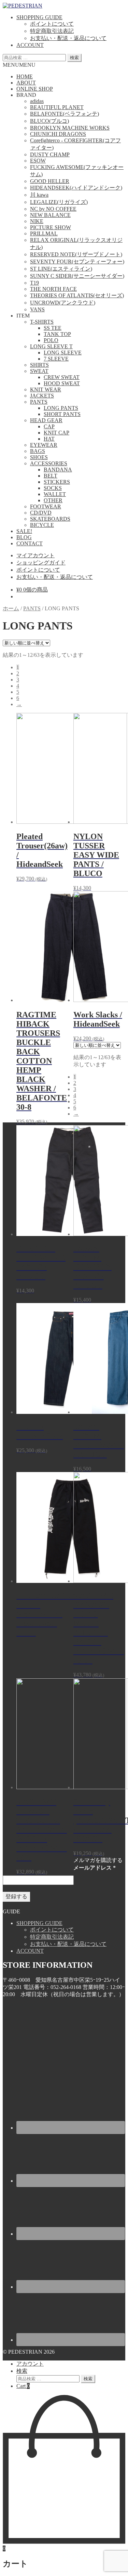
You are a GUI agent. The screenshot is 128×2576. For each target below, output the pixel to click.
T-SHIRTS (42, 322)
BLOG (24, 537)
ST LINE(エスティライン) (61, 269)
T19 (34, 283)
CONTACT (30, 543)
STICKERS (57, 482)
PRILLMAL (44, 233)
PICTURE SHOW (51, 227)
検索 (74, 58)
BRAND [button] (26, 95)
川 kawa (39, 195)
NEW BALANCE (50, 215)
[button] (19, 65)
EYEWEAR (44, 445)
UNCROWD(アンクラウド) (63, 303)
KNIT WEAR (46, 389)
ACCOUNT (30, 45)
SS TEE (53, 328)
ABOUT (26, 83)
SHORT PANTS (62, 414)
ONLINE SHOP (35, 89)
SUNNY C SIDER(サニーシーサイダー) (77, 276)
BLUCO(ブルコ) (49, 121)
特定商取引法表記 (52, 31)
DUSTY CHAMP (50, 154)
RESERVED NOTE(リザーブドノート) (76, 254)
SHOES (39, 457)
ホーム (11, 608)
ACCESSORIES (49, 463)
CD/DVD (41, 513)
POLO (51, 340)
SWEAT (39, 371)
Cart (23, 2386)
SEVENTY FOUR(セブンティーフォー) (77, 262)
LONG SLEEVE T (51, 346)
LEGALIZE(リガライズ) (59, 202)
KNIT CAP (56, 433)
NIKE (37, 221)
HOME (25, 76)
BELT (51, 476)
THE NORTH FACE (53, 289)
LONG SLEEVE (63, 353)
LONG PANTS (61, 408)
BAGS (38, 451)
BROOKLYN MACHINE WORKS (70, 128)
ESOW (38, 161)
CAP (49, 426)
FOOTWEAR (46, 506)
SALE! (24, 531)
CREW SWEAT (62, 377)
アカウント (30, 2364)
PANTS (39, 402)
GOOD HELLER (50, 181)
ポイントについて (52, 24)
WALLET (55, 494)
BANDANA (58, 470)
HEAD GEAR (46, 420)
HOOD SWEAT (62, 383)
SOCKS (53, 488)
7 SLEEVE (56, 359)
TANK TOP (57, 334)
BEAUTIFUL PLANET (57, 107)
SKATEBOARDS (50, 519)
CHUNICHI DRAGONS (58, 134)
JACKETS (42, 396)
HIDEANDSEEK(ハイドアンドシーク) (76, 188)
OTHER (53, 500)
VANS (37, 309)
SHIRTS (39, 365)
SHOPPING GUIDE (39, 17)
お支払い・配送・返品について (68, 38)
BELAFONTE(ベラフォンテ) (65, 114)
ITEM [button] (23, 316)
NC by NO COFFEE (53, 209)
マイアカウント (35, 555)
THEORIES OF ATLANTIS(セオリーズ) (77, 295)
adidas (37, 101)
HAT (49, 439)
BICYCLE (42, 525)
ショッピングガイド (41, 563)
